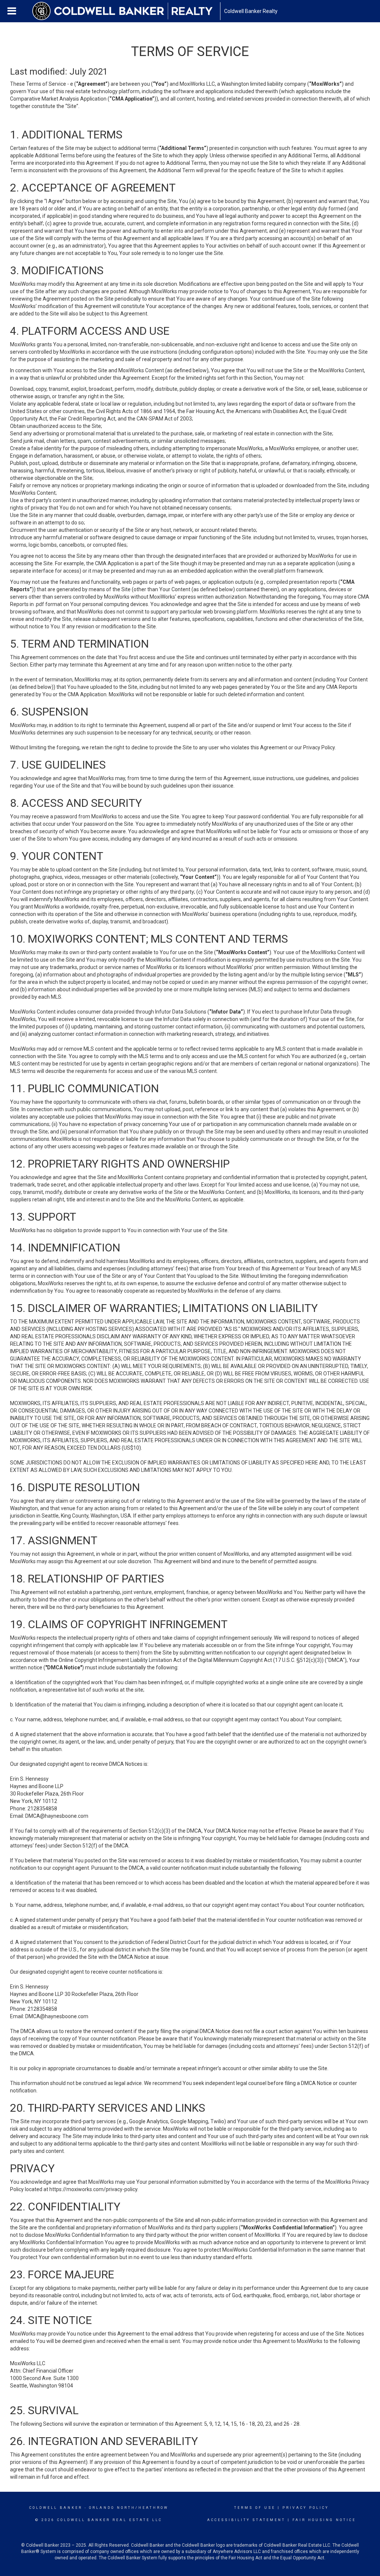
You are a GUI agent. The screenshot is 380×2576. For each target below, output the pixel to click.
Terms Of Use (255, 2508)
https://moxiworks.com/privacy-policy (93, 2189)
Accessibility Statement (246, 2520)
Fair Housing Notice (324, 2520)
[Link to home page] (126, 11)
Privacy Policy (306, 2508)
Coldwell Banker (56, 2508)
